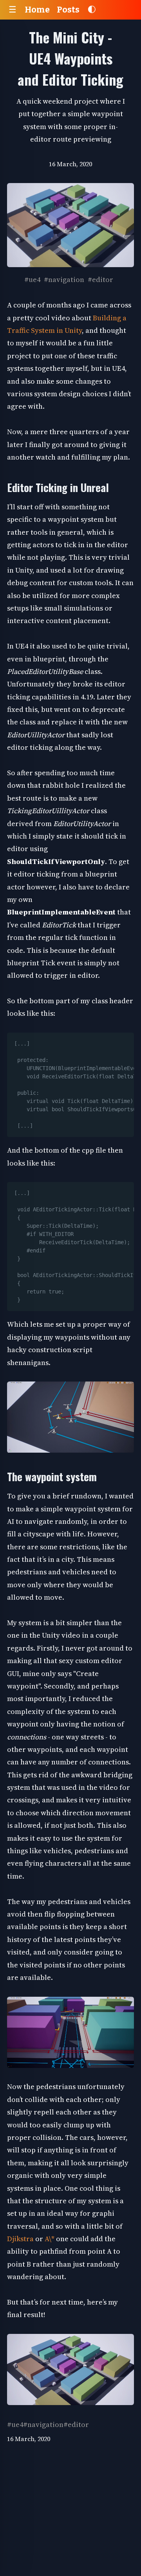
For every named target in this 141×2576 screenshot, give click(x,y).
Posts (68, 10)
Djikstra (21, 2239)
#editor (100, 279)
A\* (50, 2239)
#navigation (64, 279)
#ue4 (32, 279)
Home (37, 10)
